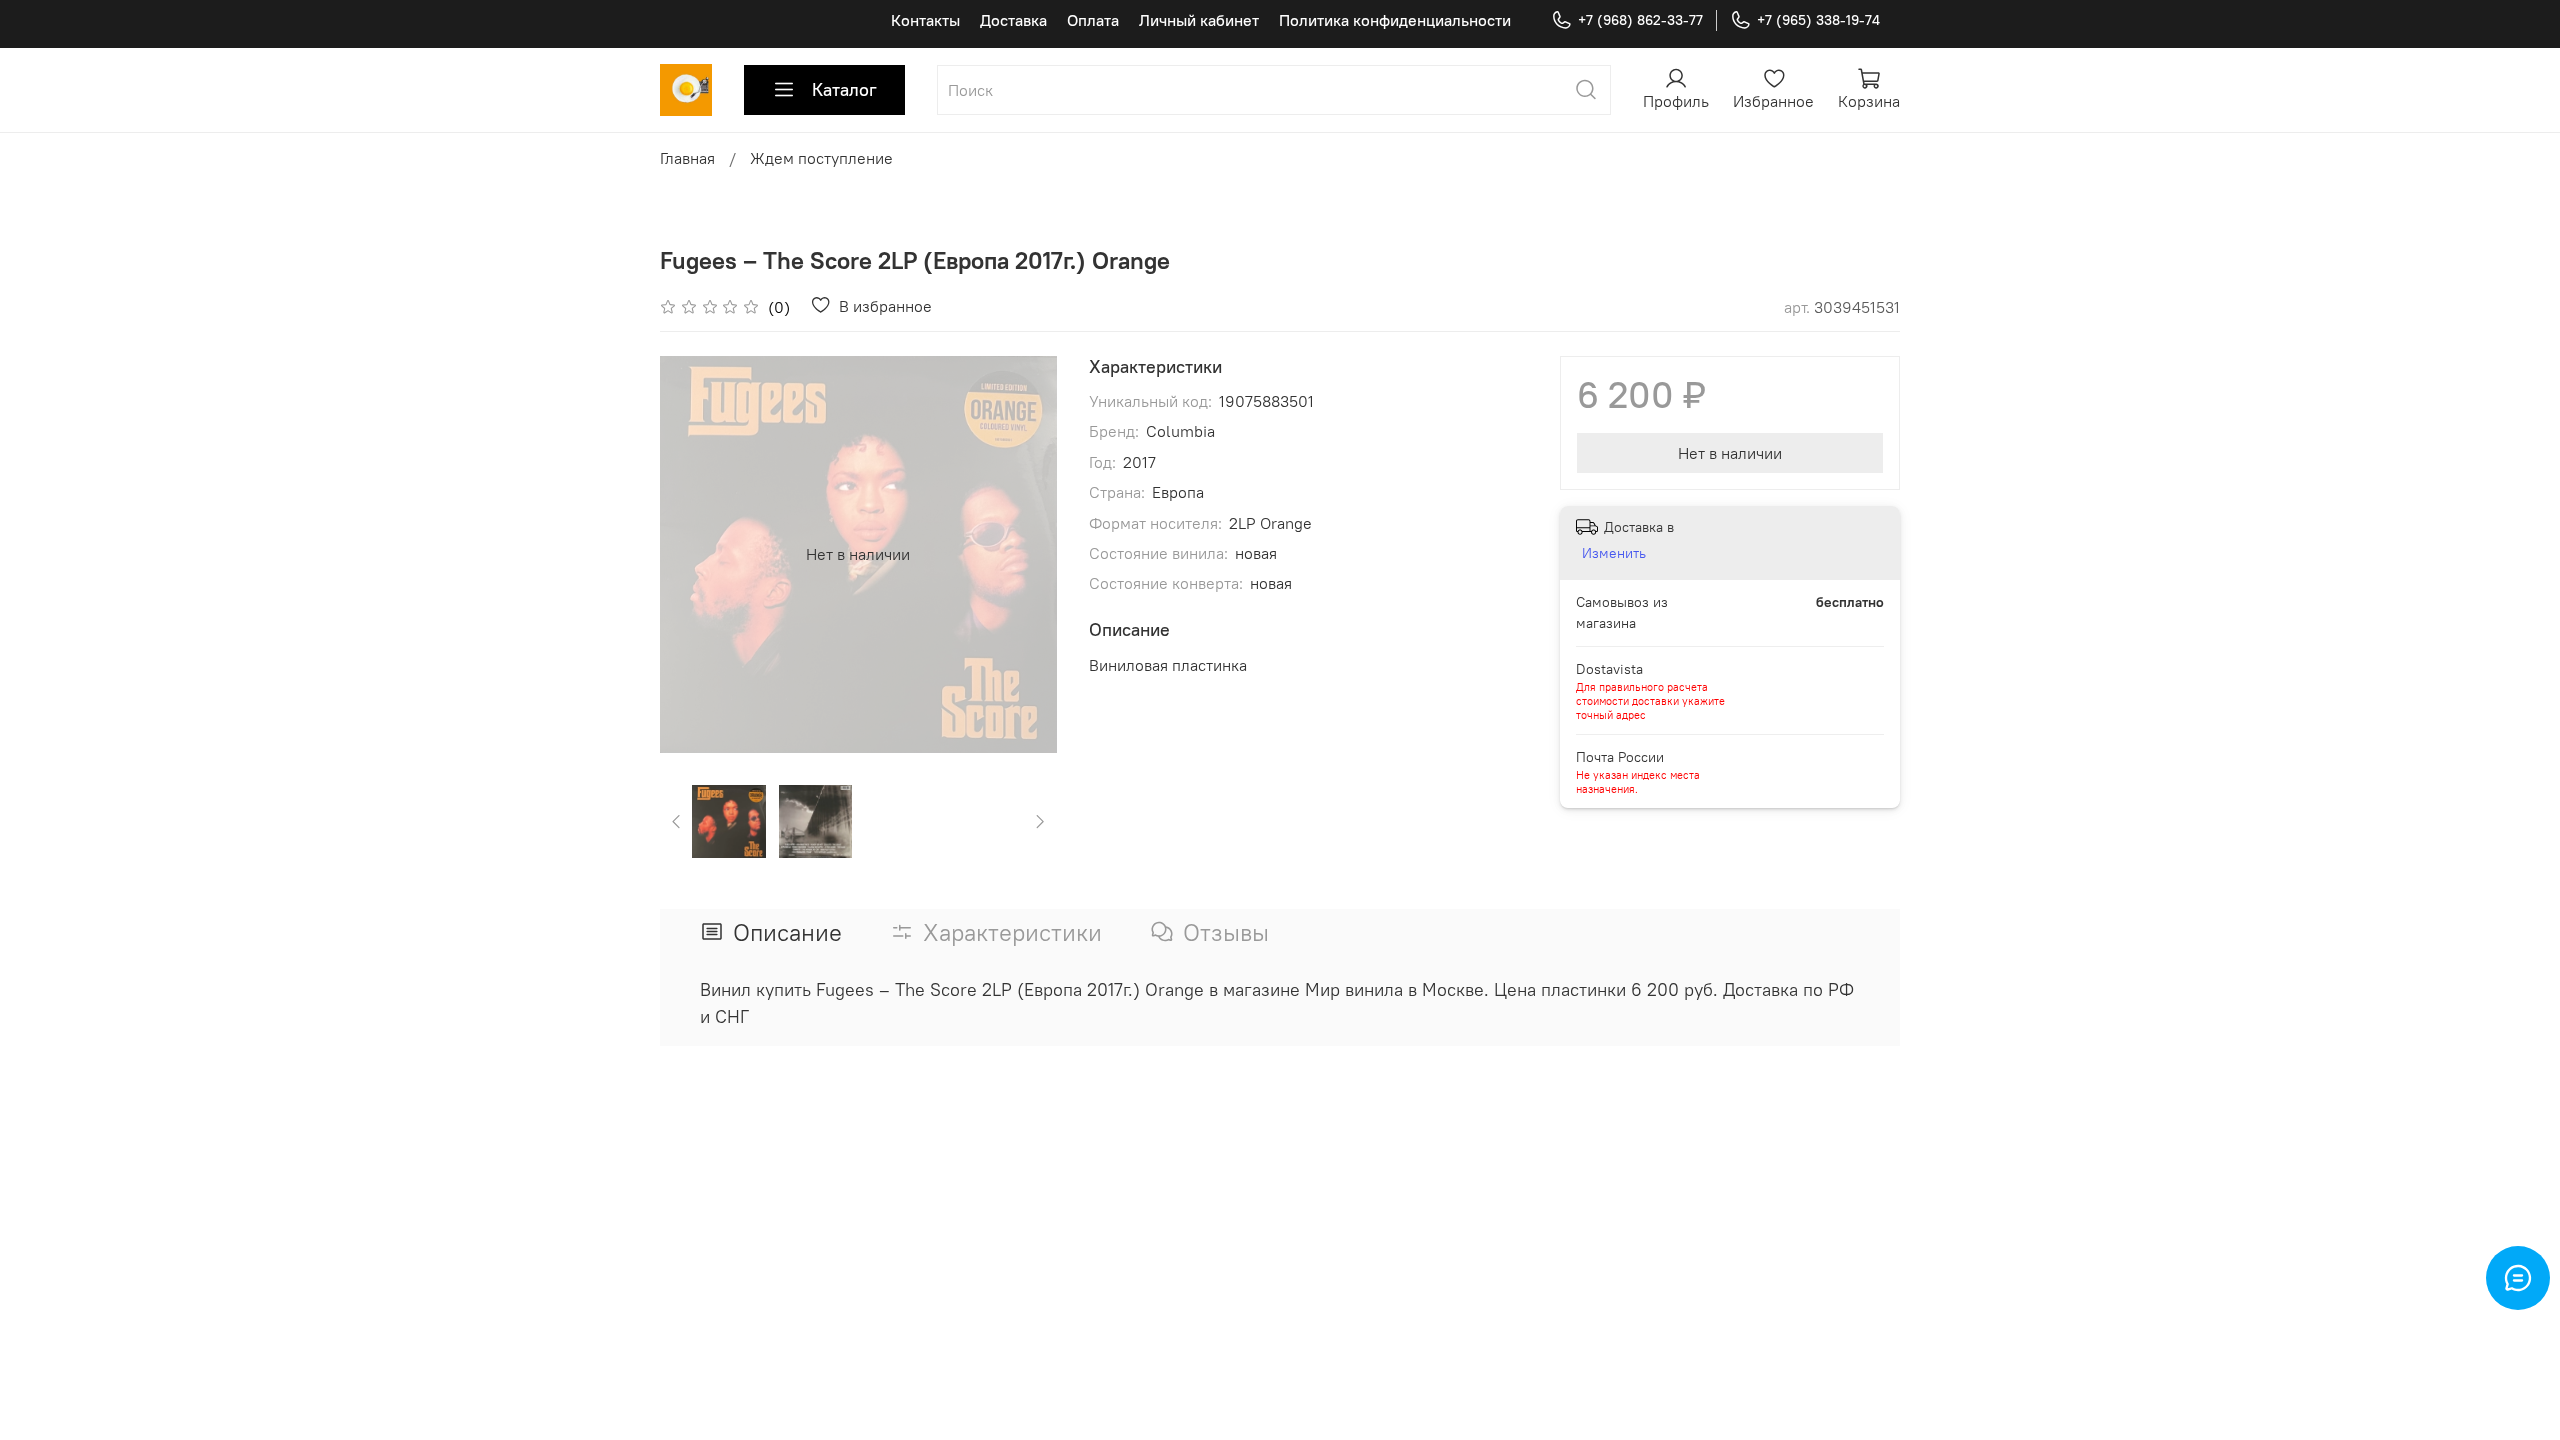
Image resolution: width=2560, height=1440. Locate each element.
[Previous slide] (692, 554)
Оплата (1093, 20)
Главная (687, 158)
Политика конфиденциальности (1395, 20)
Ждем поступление (821, 158)
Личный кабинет (1199, 20)
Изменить (1614, 553)
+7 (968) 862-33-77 (1640, 20)
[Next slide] (1025, 554)
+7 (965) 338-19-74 (1818, 20)
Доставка (1013, 20)
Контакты (925, 20)
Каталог (844, 89)
